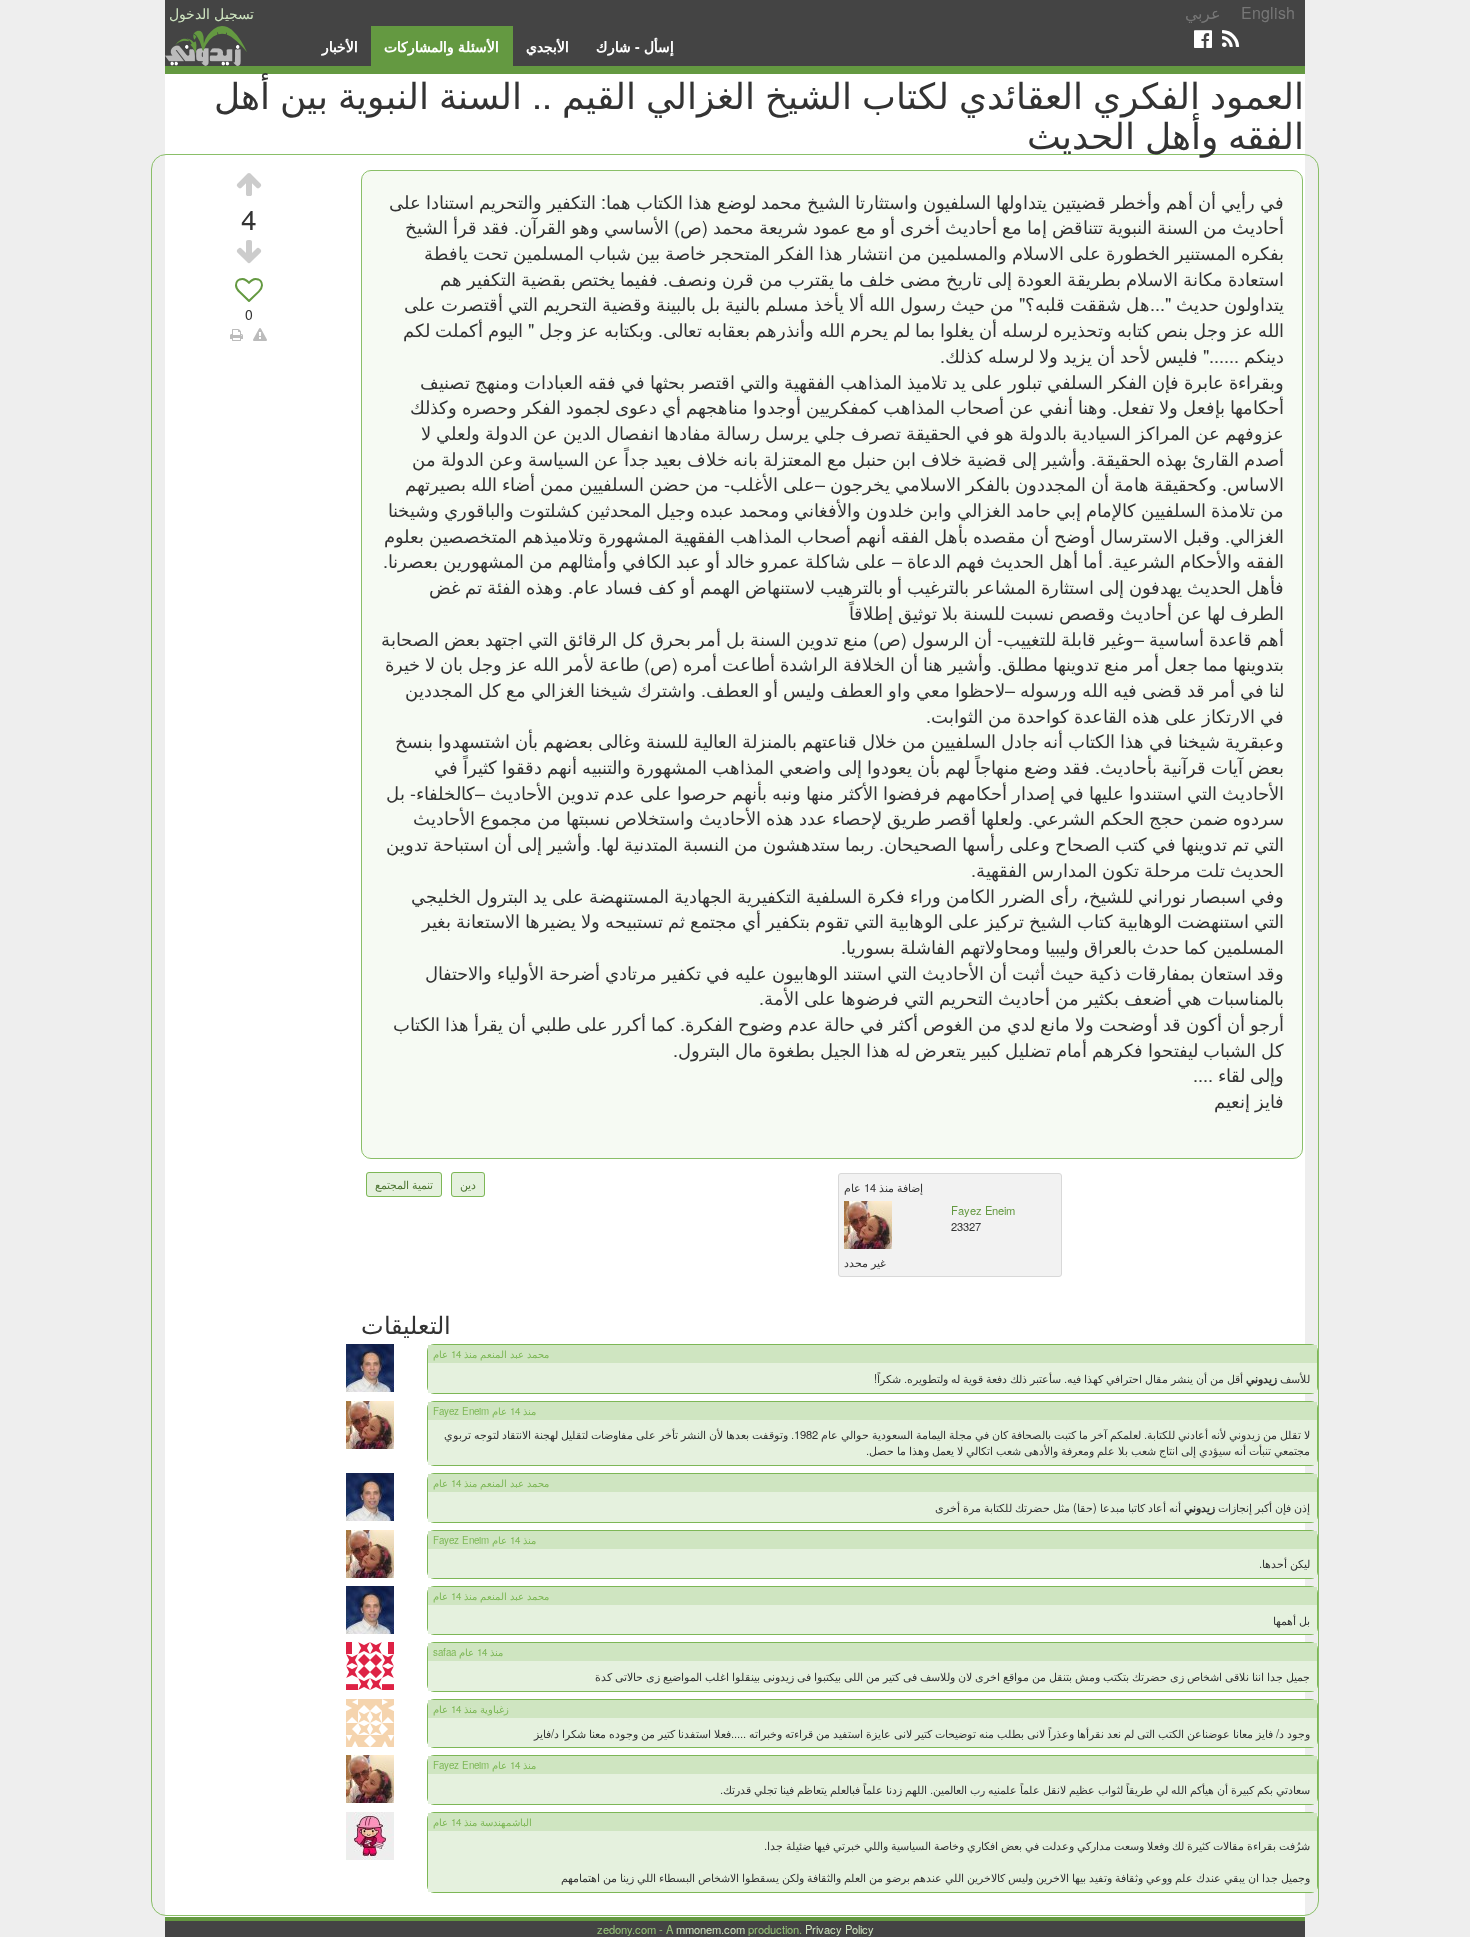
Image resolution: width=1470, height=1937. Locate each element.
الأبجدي (547, 46)
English (1268, 12)
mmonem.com (710, 1929)
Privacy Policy (839, 1929)
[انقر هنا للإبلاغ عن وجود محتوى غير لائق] (260, 334)
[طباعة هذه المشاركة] (236, 334)
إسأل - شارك (635, 46)
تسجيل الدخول (211, 13)
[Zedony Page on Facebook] (1203, 38)
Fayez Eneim (983, 1210)
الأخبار (340, 46)
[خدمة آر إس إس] (1230, 38)
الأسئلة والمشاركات (441, 46)
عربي (1203, 12)
